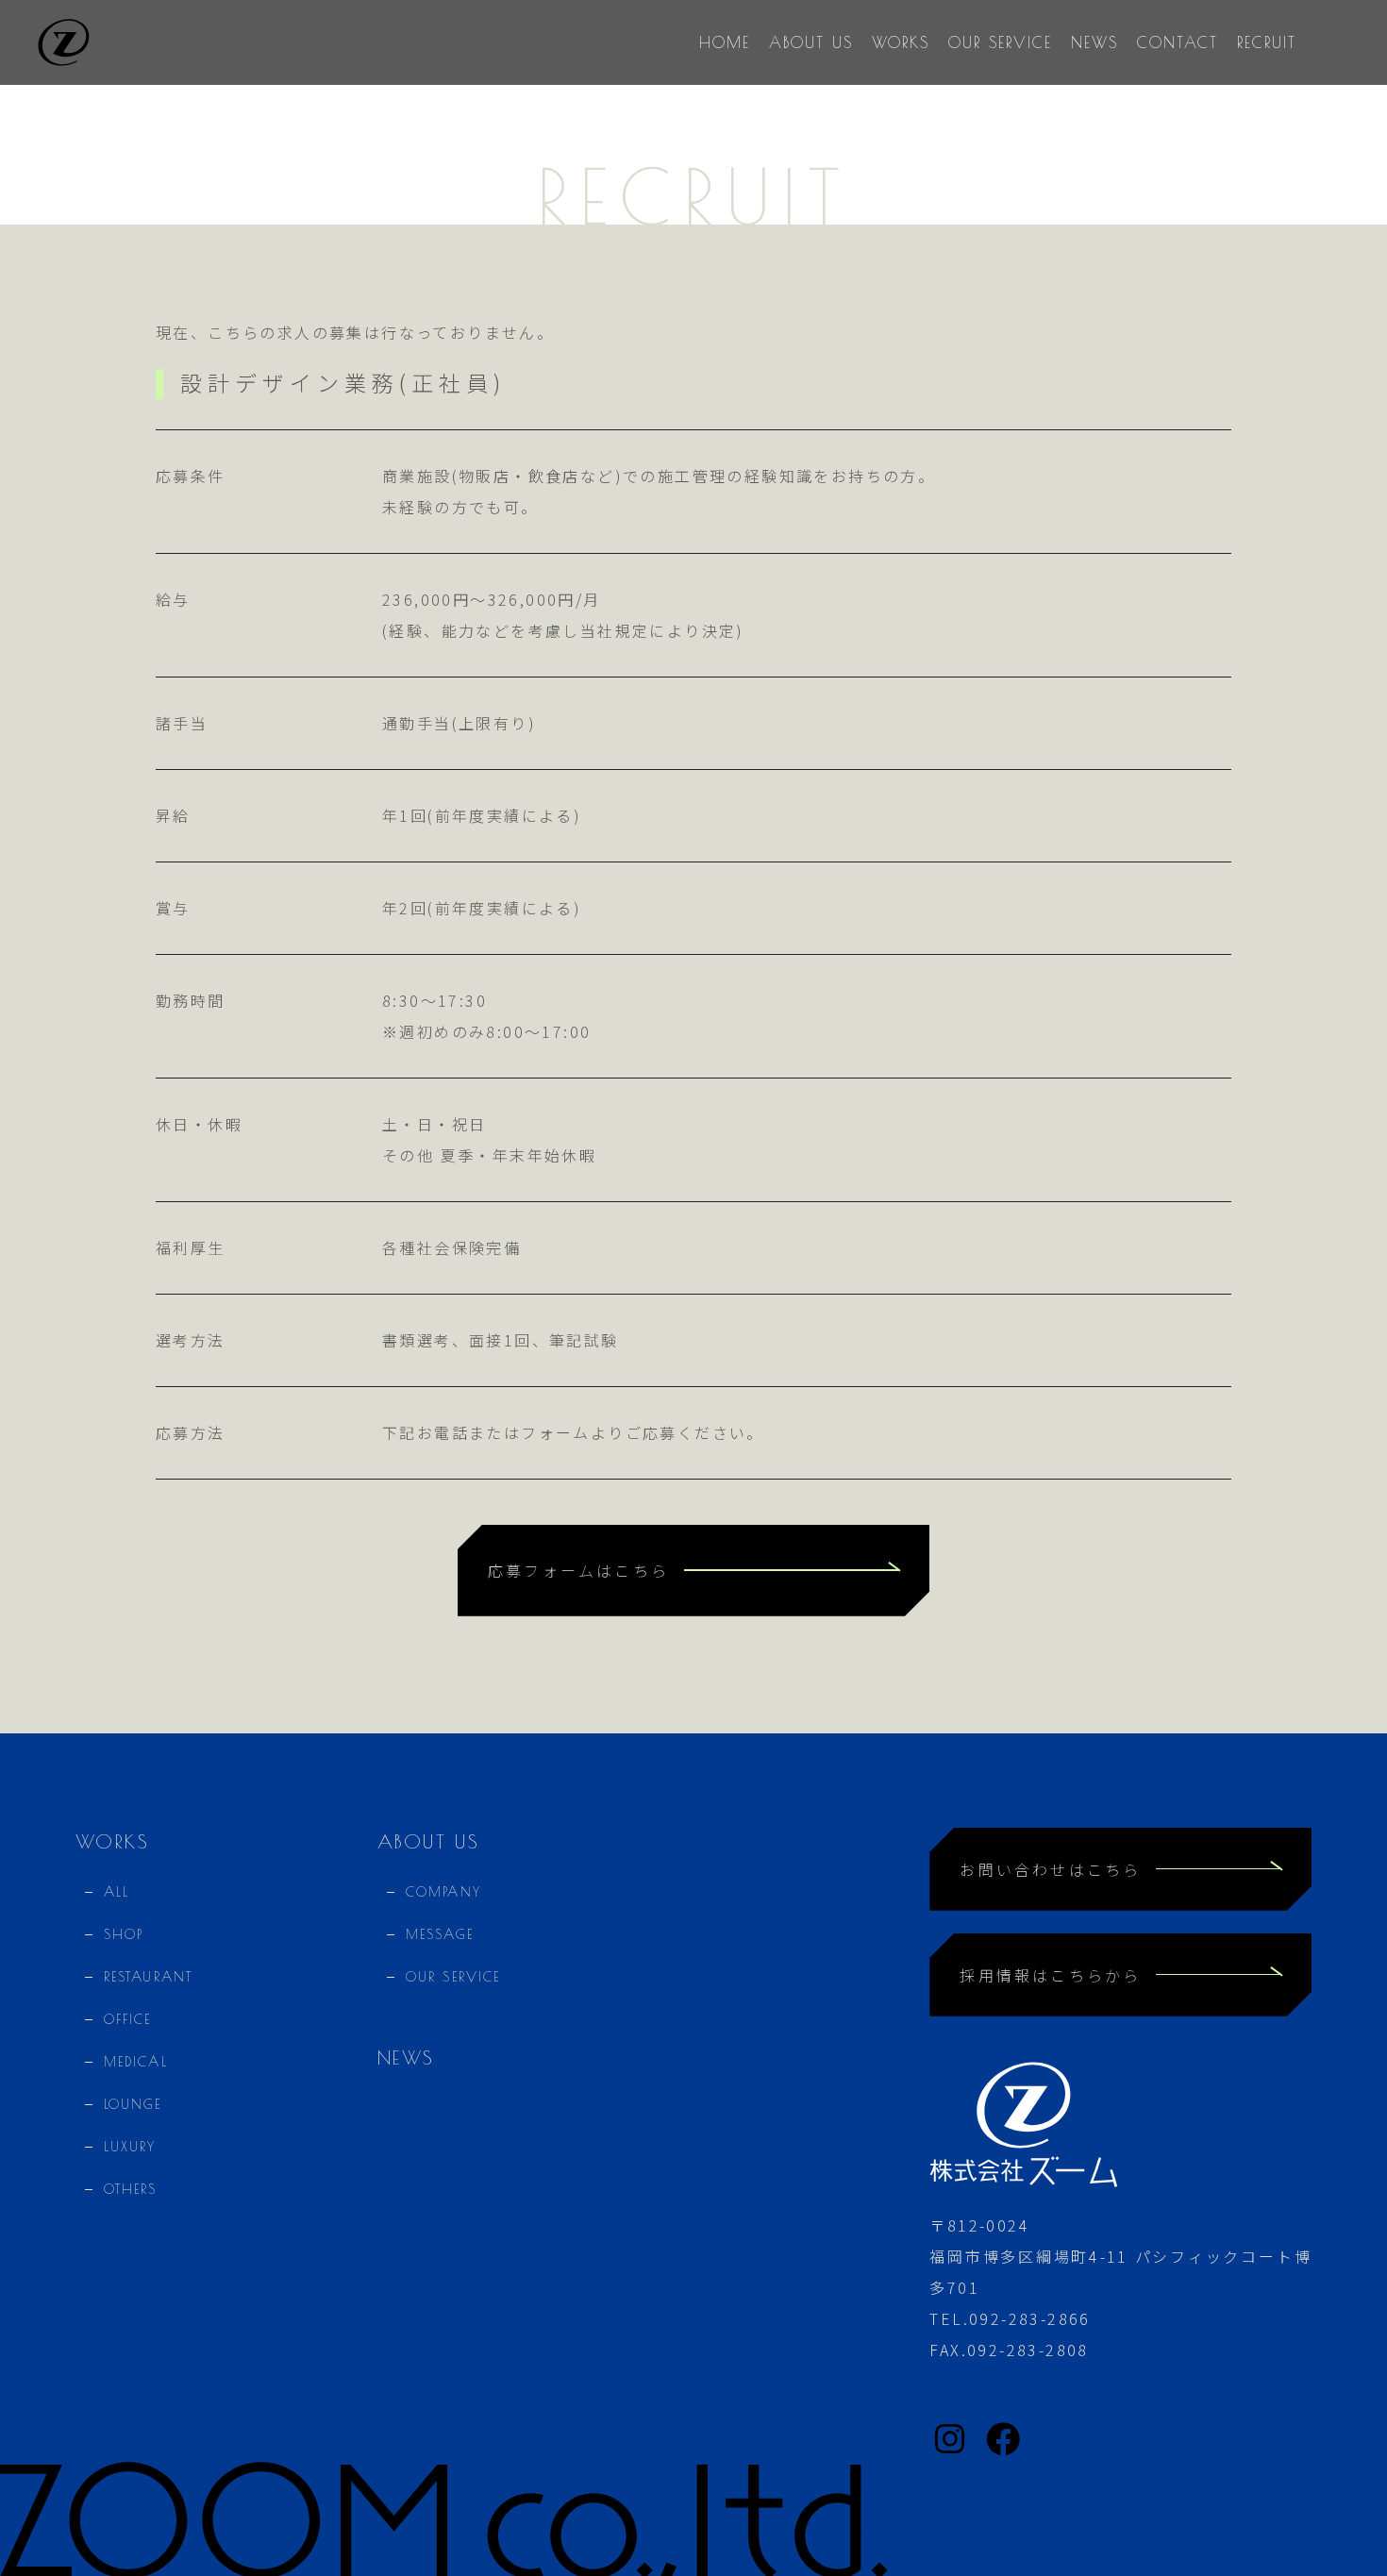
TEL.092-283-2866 (1010, 2318)
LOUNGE (133, 2104)
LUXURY (130, 2147)
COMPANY (443, 1892)
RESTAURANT (148, 1977)
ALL (117, 1892)
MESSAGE (440, 1934)
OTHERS (131, 2189)
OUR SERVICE (453, 1977)
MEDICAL (136, 2062)
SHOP (124, 1934)
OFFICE (128, 2019)
